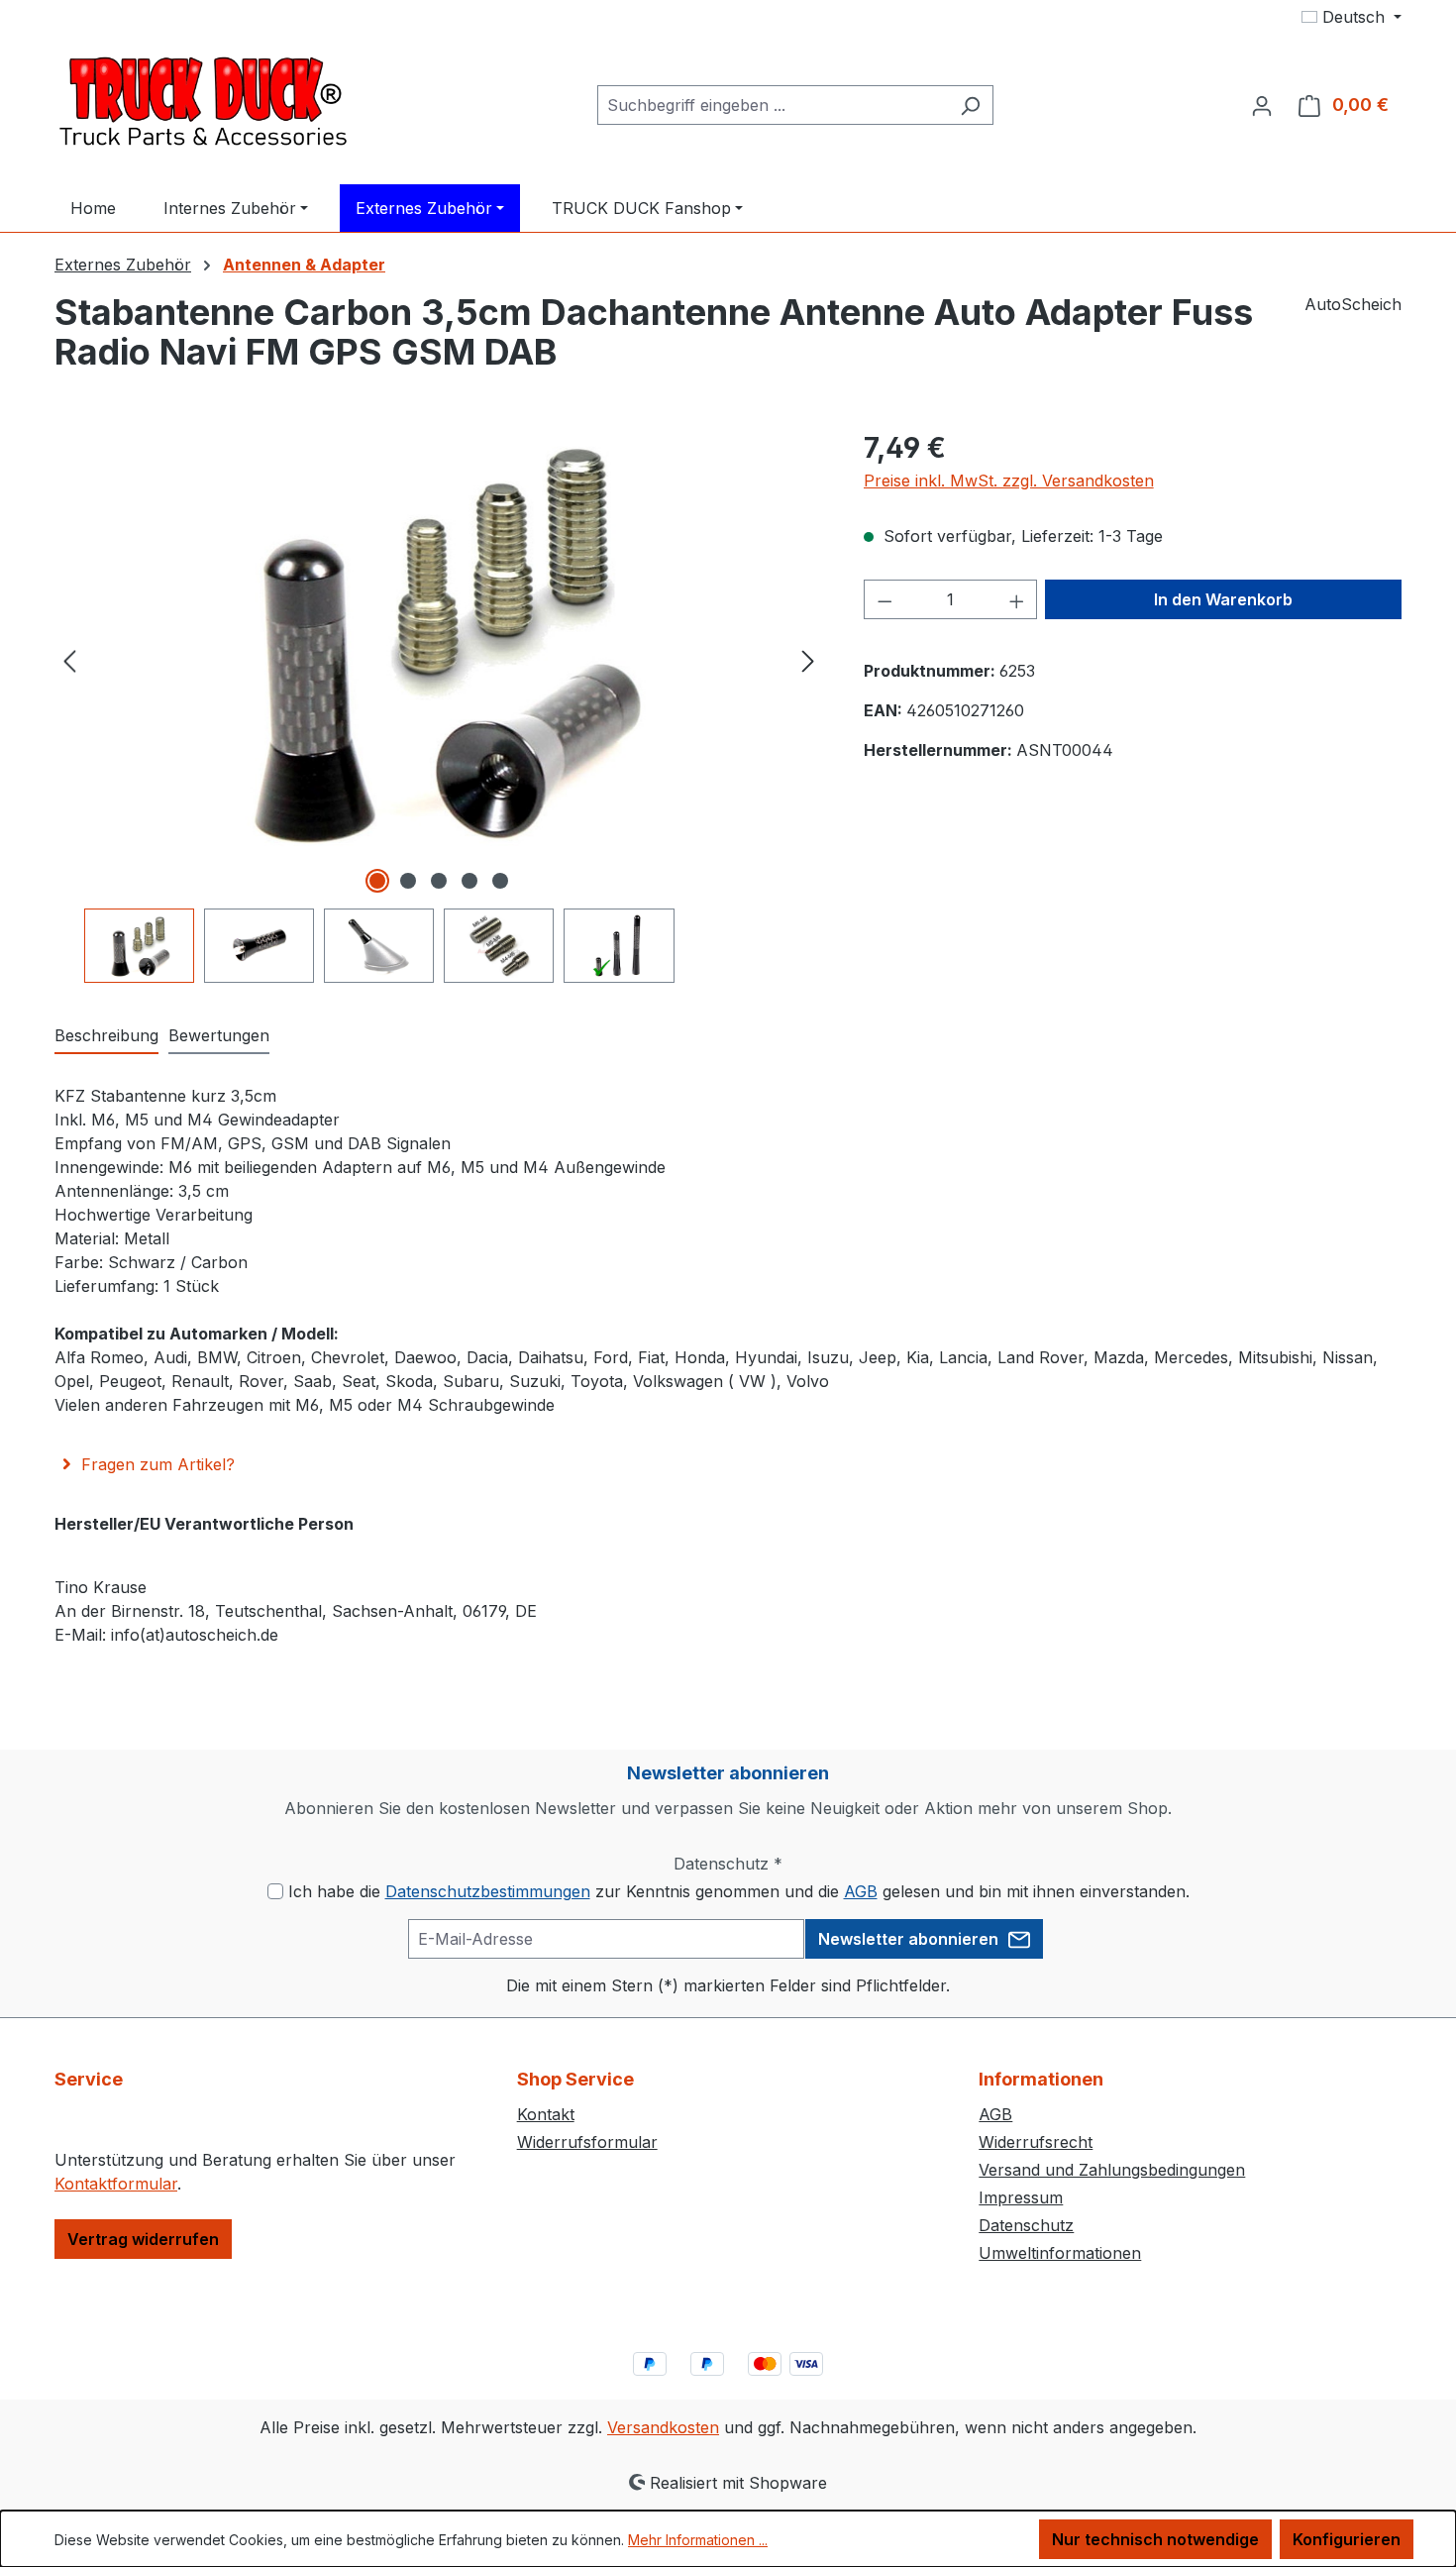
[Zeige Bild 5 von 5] (500, 881)
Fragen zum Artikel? (158, 1464)
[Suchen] (970, 105)
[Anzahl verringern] (884, 599)
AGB (861, 1891)
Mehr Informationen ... (698, 2540)
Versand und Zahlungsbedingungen (1112, 2170)
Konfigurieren (1347, 2539)
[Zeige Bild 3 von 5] (439, 881)
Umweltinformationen (1060, 2253)
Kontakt (546, 2114)
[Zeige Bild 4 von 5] (469, 881)
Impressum (1021, 2197)
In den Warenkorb (1223, 599)
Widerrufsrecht (1036, 2142)
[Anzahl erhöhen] (1017, 599)
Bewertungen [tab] (219, 1035)
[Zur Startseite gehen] (203, 101)
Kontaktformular (116, 2184)
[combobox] (773, 105)
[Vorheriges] (69, 660)
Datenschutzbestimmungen (488, 1891)
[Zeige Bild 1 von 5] (377, 881)
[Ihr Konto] (1262, 105)
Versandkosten (663, 2427)
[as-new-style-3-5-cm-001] (439, 640)
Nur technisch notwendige (1155, 2539)
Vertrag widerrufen (143, 2239)
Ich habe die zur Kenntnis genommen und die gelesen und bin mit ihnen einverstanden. (739, 1891)
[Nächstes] (808, 660)
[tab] (106, 1036)
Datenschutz (1026, 2225)
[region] (439, 705)
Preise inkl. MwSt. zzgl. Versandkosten (1009, 481)
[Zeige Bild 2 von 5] (408, 881)
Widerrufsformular (587, 2142)
